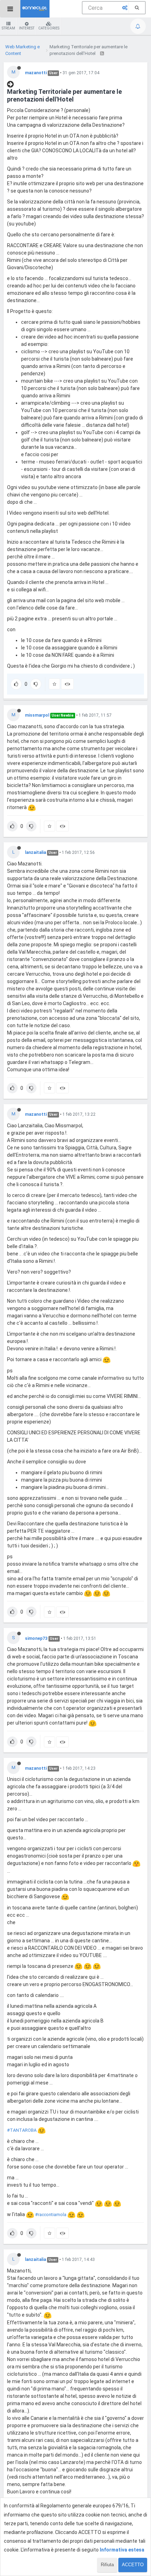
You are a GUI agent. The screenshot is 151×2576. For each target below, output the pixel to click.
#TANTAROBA (22, 2130)
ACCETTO (133, 2565)
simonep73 (36, 1638)
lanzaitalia (35, 852)
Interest (27, 28)
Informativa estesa (122, 2550)
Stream (8, 28)
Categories (49, 28)
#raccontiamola (51, 2215)
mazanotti (36, 73)
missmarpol (37, 715)
